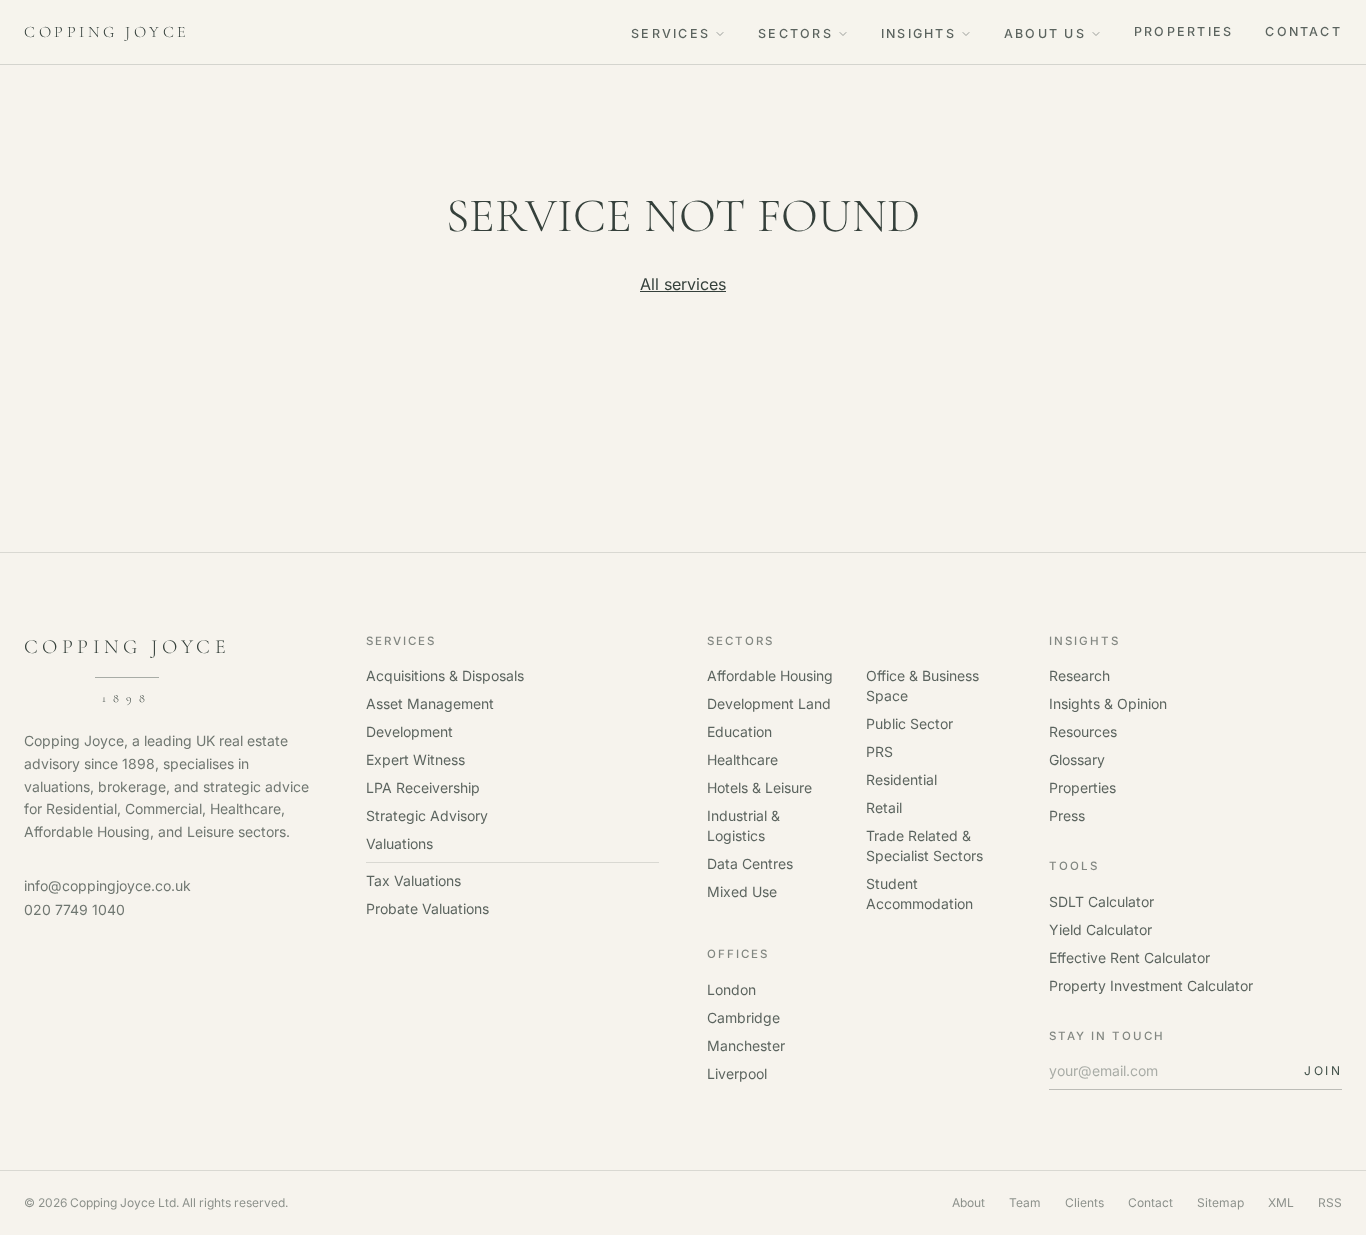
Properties (1183, 31)
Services (670, 33)
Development (409, 731)
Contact (1303, 31)
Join (1323, 1070)
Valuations (399, 843)
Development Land (769, 703)
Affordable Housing (770, 675)
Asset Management (430, 703)
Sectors (795, 33)
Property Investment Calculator (1151, 985)
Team (1025, 1202)
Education (739, 731)
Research (1079, 675)
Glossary (1077, 759)
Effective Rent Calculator (1129, 957)
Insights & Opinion (1108, 703)
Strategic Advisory (427, 815)
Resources (1083, 731)
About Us (1045, 33)
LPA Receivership (423, 787)
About (968, 1202)
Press (1067, 815)
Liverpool (737, 1073)
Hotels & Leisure (759, 787)
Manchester (746, 1045)
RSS (1330, 1202)
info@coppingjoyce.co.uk (107, 885)
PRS (879, 751)
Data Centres (750, 863)
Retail (884, 807)
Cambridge (743, 1017)
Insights (918, 33)
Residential (901, 779)
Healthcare (742, 759)
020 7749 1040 (74, 909)
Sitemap (1220, 1202)
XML (1281, 1202)
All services (683, 284)
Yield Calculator (1100, 929)
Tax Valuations (413, 880)
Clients (1084, 1202)
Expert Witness (415, 759)
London (731, 989)
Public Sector (909, 723)
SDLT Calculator (1101, 901)
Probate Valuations (427, 908)
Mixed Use (742, 891)
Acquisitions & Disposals (445, 675)
